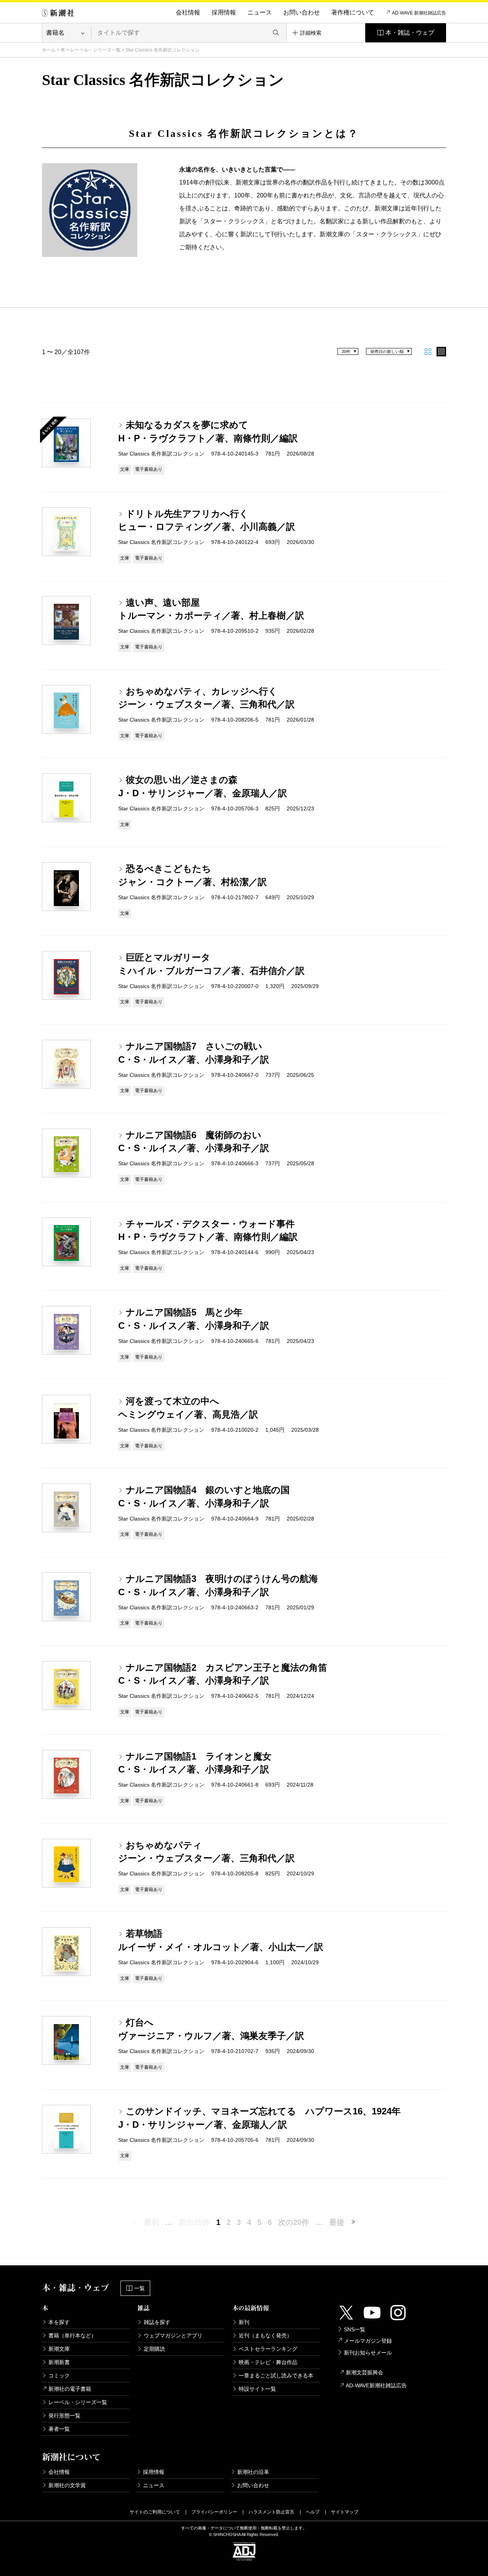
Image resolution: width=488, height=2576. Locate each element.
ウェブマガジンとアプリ (173, 2335)
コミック (59, 2376)
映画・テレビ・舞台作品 (268, 2362)
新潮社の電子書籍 (70, 2389)
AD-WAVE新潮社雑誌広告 (376, 2385)
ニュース (260, 12)
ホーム (49, 50)
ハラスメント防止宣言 (271, 2512)
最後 (337, 2222)
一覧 (140, 2288)
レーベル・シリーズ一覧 (95, 50)
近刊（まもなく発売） (265, 2335)
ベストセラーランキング (268, 2349)
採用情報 (224, 12)
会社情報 (188, 12)
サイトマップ (345, 2512)
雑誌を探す (157, 2322)
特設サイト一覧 (257, 2389)
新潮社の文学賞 (67, 2485)
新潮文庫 (59, 2349)
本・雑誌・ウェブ (410, 33)
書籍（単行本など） (72, 2335)
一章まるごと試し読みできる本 (276, 2376)
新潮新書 (59, 2362)
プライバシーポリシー (214, 2512)
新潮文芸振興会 (364, 2372)
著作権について (353, 12)
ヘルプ (313, 2512)
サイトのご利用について (155, 2512)
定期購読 (154, 2349)
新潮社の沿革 (253, 2472)
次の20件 (294, 2222)
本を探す (59, 2322)
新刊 (244, 2322)
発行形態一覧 (64, 2416)
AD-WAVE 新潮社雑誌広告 (419, 13)
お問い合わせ (302, 12)
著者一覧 (59, 2429)
